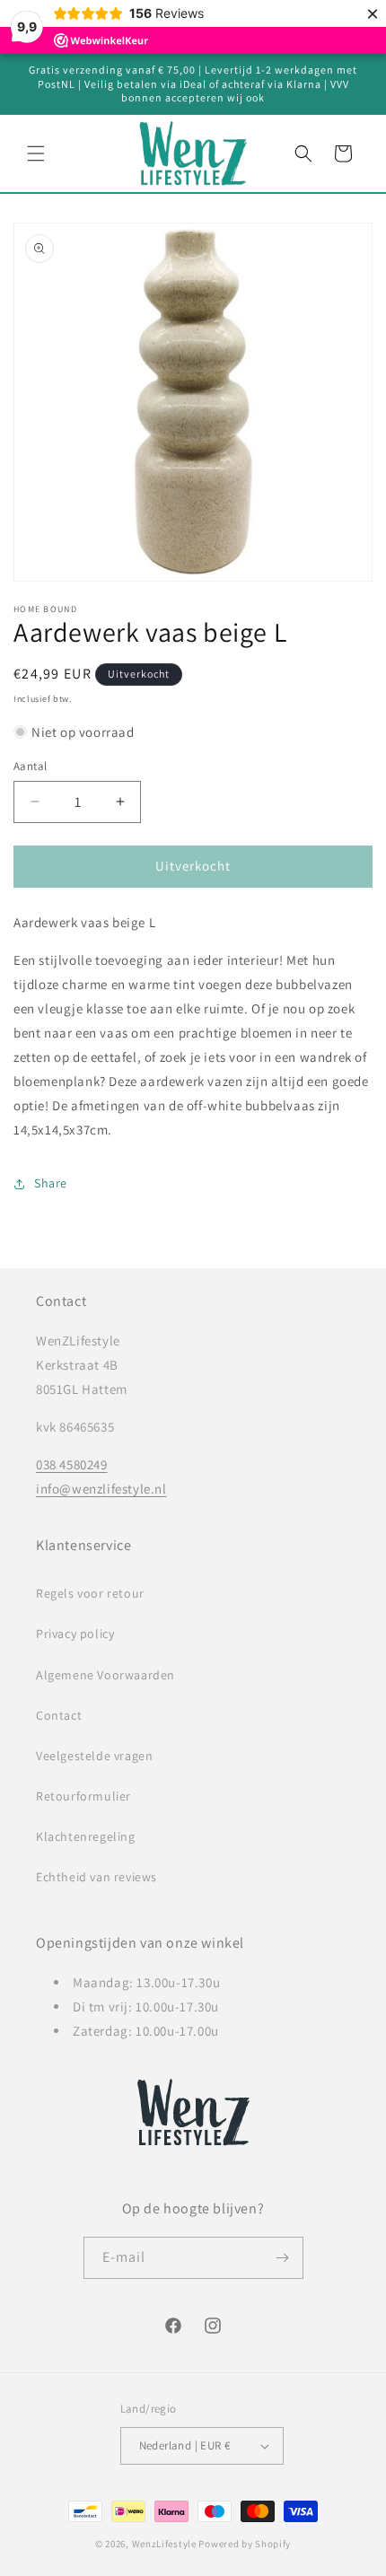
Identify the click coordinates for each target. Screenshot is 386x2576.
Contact (59, 1715)
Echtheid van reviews (96, 1877)
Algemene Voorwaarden (105, 1675)
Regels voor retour (90, 1593)
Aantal (30, 766)
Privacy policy (75, 1634)
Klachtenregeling (86, 1836)
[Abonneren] (283, 2258)
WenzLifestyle (164, 2544)
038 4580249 (72, 1464)
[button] (36, 153)
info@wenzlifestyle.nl (101, 1489)
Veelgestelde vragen (94, 1756)
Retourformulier (83, 1796)
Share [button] (51, 1183)
